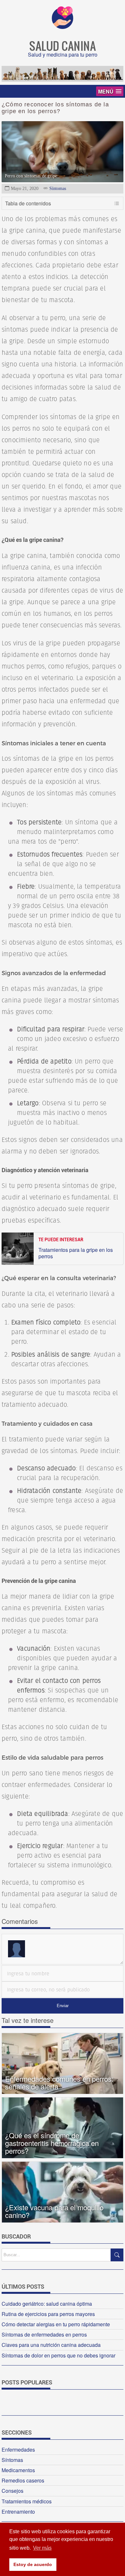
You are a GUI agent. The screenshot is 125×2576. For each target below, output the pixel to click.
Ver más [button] (42, 2548)
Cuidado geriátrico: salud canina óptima (47, 2304)
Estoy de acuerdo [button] (33, 2564)
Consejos (13, 2491)
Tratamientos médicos (27, 2501)
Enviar (63, 2006)
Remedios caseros (23, 2480)
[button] (110, 91)
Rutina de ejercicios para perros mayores (48, 2314)
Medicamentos (18, 2470)
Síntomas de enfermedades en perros (44, 2334)
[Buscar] (117, 2255)
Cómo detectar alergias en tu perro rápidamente (56, 2324)
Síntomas (58, 188)
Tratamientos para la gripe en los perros (76, 1253)
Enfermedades (18, 2450)
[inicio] (63, 27)
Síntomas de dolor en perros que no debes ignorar (58, 2355)
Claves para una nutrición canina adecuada (51, 2345)
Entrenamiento (18, 2512)
